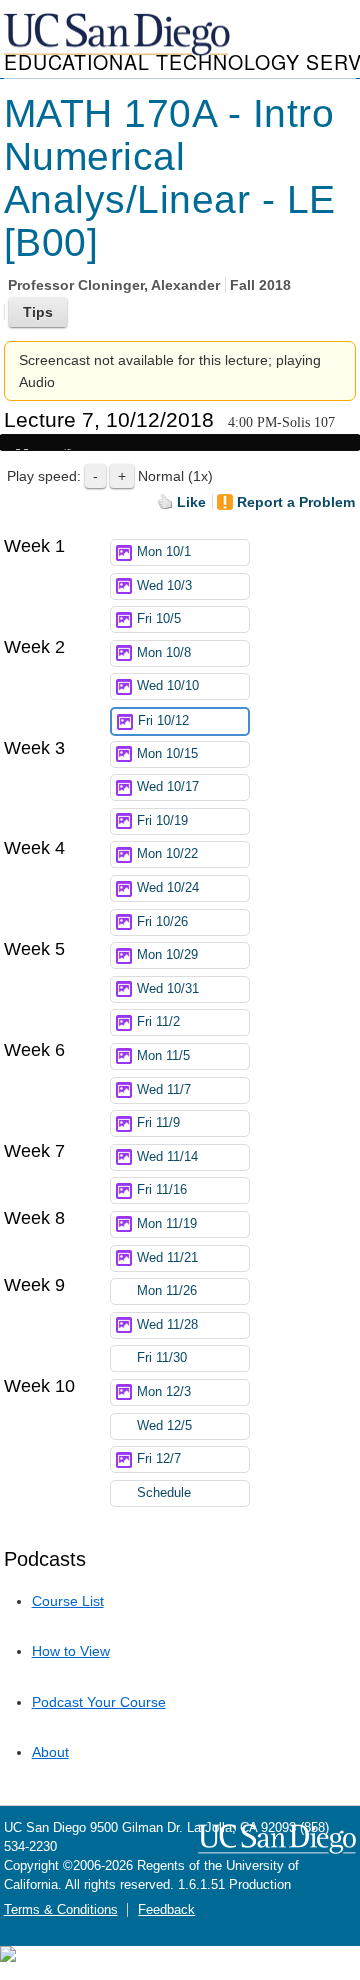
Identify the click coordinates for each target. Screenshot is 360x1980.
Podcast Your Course (99, 1702)
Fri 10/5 (159, 619)
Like (191, 502)
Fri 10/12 (163, 721)
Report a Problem (296, 502)
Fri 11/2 (158, 1022)
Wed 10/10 (168, 686)
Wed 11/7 (164, 1090)
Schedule (164, 1493)
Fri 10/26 (162, 922)
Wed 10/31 (168, 989)
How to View (71, 1651)
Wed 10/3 (164, 586)
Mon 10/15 (167, 754)
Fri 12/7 (159, 1459)
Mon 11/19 (167, 1224)
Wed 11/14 (167, 1157)
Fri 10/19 (162, 821)
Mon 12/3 (164, 1392)
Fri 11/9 (158, 1123)
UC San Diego (119, 35)
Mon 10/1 (164, 552)
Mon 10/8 (164, 653)
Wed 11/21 (167, 1258)
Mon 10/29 (167, 955)
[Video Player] (180, 442)
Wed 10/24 (168, 888)
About (50, 1752)
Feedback (166, 1910)
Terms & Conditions (61, 1910)
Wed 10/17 (168, 787)
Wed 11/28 (167, 1325)
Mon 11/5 (163, 1056)
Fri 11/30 (162, 1358)
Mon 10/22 (167, 854)
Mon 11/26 (167, 1291)
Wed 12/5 (164, 1426)
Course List (68, 1601)
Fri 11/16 (162, 1190)
